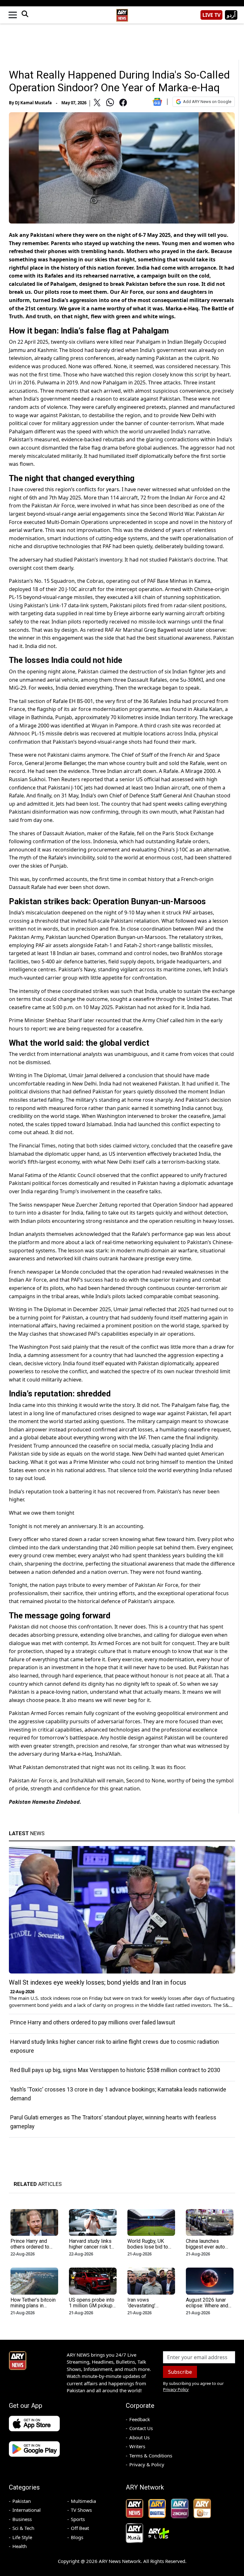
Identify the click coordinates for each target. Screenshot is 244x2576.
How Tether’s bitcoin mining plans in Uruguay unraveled (33, 2306)
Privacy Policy (176, 2389)
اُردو (231, 15)
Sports (78, 2519)
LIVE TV (211, 15)
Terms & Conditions (151, 2455)
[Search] (25, 15)
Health (20, 2546)
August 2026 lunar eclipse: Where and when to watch (207, 2306)
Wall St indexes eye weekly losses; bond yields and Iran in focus (98, 1982)
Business (22, 2519)
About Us (139, 2437)
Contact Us (141, 2428)
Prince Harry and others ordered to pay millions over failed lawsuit (93, 2022)
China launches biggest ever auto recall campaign (205, 2247)
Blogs (77, 2537)
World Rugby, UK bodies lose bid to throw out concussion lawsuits (151, 2250)
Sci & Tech (23, 2528)
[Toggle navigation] (13, 15)
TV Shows (81, 2510)
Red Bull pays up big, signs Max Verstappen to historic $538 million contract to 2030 (115, 2070)
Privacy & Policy (147, 2464)
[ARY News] (122, 13)
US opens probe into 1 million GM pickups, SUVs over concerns (93, 2306)
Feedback (140, 2419)
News (27, 1833)
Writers (137, 2446)
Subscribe (180, 2372)
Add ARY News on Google (207, 102)
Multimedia (83, 2501)
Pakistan (22, 2501)
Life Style (22, 2537)
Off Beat (80, 2528)
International (27, 2510)
